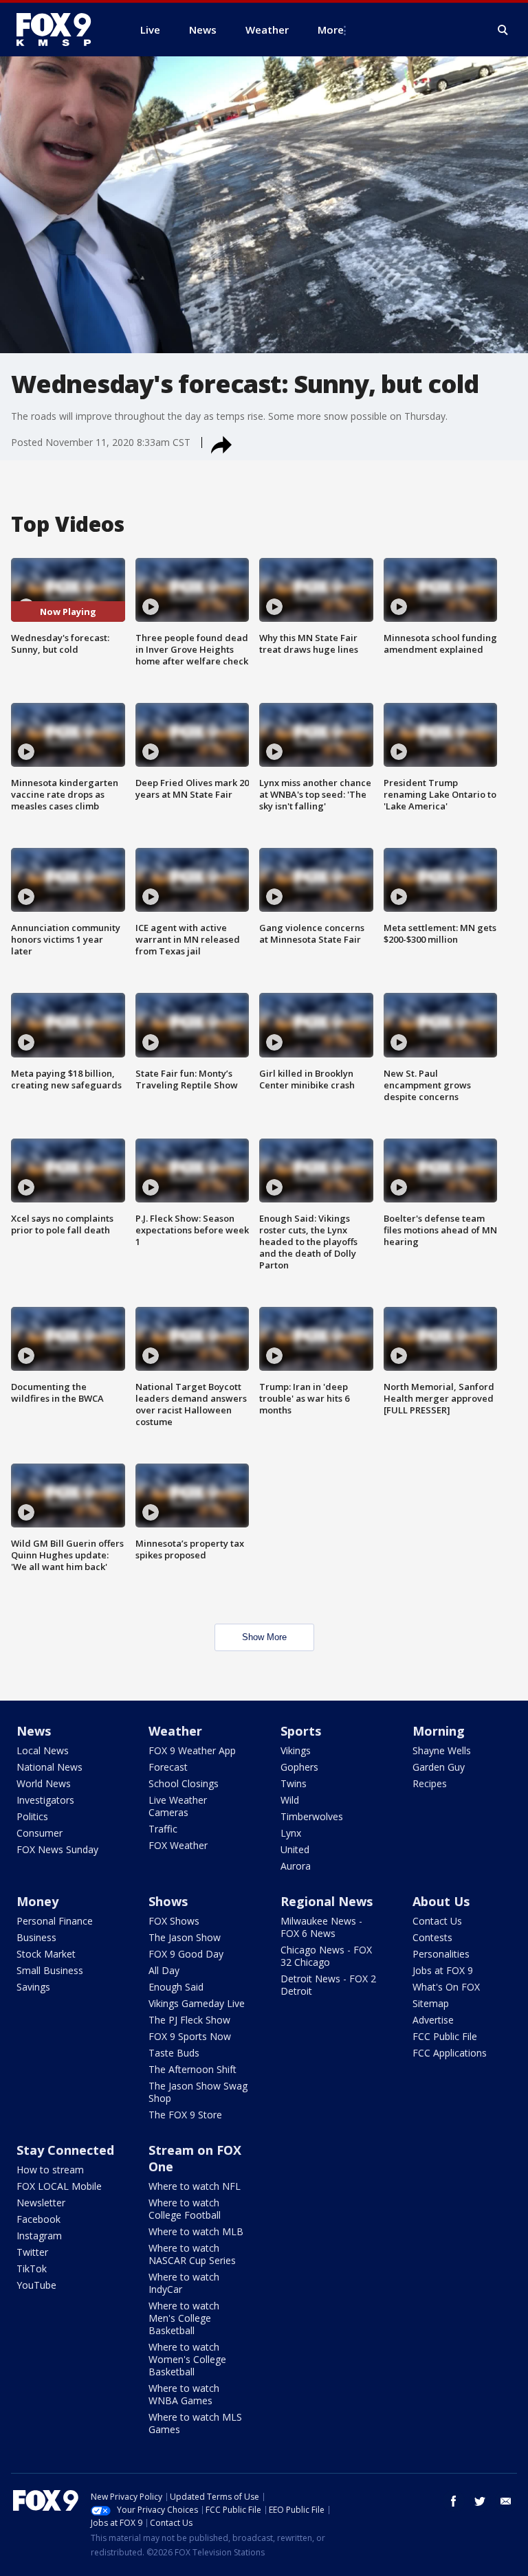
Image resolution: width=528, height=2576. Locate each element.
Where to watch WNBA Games (184, 2394)
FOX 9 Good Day (186, 1954)
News (34, 1731)
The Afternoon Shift (192, 2069)
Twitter (32, 2252)
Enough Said (176, 1987)
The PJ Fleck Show (189, 2020)
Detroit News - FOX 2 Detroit (328, 1985)
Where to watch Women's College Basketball (187, 2359)
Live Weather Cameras (178, 1806)
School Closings (184, 1783)
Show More (264, 1637)
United (295, 1849)
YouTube (36, 2285)
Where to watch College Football (185, 2209)
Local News (43, 1750)
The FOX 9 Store (185, 2115)
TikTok (32, 2269)
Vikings (296, 1750)
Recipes (430, 1783)
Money (37, 1901)
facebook (454, 2501)
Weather (175, 1731)
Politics (32, 1816)
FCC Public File (445, 2036)
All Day (164, 1970)
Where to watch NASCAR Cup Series (192, 2254)
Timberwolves (312, 1816)
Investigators (45, 1800)
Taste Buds (174, 2053)
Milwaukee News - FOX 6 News (321, 1927)
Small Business (50, 1970)
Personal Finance (55, 1921)
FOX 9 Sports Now (190, 2036)
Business (36, 1937)
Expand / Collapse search (503, 30)
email (506, 2501)
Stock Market (46, 1954)
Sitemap (431, 2003)
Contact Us (437, 1921)
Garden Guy (439, 1767)
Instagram (39, 2236)
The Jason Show (185, 1937)
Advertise (433, 2020)
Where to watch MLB (196, 2231)
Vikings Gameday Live (197, 2003)
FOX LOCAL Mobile (59, 2186)
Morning (439, 1731)
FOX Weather (178, 1845)
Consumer (40, 1833)
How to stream (50, 2170)
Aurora (296, 1866)
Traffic (163, 1829)
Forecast (168, 1767)
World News (44, 1783)
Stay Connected (65, 2150)
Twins (294, 1783)
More (331, 30)
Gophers (299, 1767)
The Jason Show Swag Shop (198, 2092)
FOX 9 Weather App (192, 1750)
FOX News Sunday (57, 1849)
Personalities (441, 1954)
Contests (432, 1937)
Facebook (38, 2219)
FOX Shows (174, 1921)
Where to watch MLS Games (195, 2423)
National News (49, 1767)
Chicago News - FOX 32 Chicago (326, 1956)
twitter (480, 2501)
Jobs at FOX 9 (443, 1970)
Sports (301, 1731)
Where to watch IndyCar (184, 2283)
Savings (33, 1987)
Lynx (291, 1833)
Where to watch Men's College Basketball (184, 2318)
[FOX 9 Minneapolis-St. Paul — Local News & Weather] (62, 30)
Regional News (327, 1901)
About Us (441, 1901)
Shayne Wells (442, 1750)
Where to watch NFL (195, 2186)
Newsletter (41, 2203)
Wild (290, 1800)
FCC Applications (450, 2053)
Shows (168, 1901)
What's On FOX (446, 1987)
